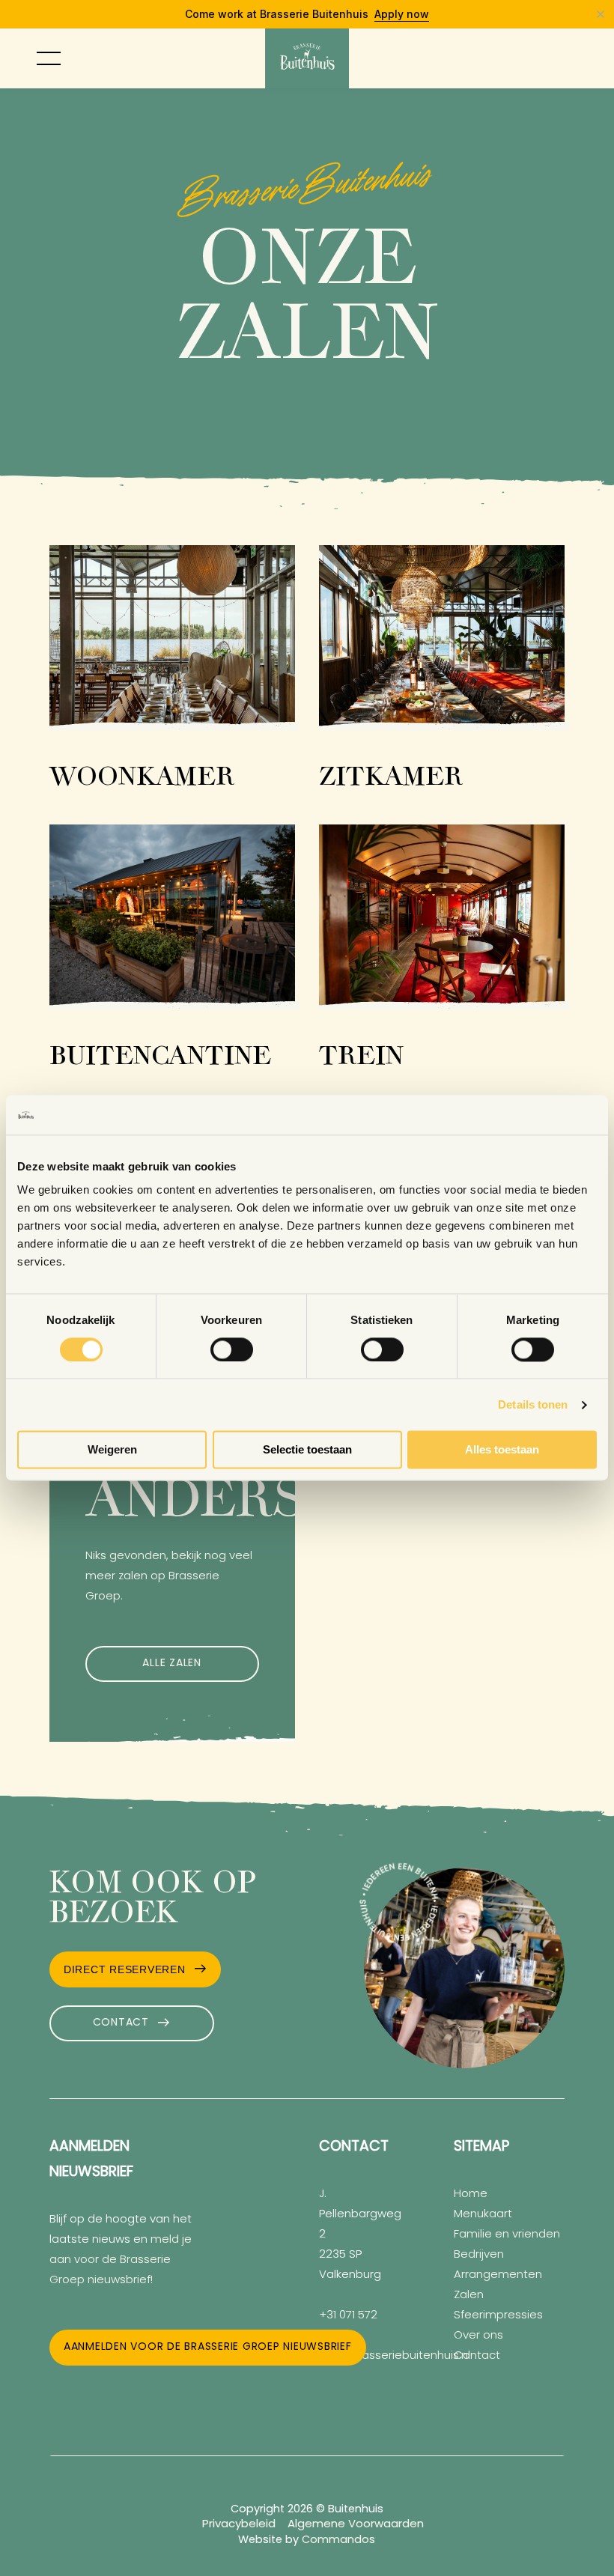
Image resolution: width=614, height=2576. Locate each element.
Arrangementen (498, 2275)
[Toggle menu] (49, 58)
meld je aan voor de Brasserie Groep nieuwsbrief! (121, 2260)
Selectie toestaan (307, 1450)
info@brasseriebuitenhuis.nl (395, 2356)
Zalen (469, 2296)
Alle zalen (172, 1664)
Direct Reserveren (125, 1969)
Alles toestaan (502, 1450)
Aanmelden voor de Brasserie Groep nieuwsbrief (208, 2347)
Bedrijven (479, 2255)
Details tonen (533, 1404)
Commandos (338, 2540)
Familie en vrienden (507, 2235)
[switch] (232, 1349)
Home (471, 2194)
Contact (121, 2023)
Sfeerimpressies (498, 2316)
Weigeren (112, 1450)
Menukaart (483, 2215)
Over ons (478, 2336)
